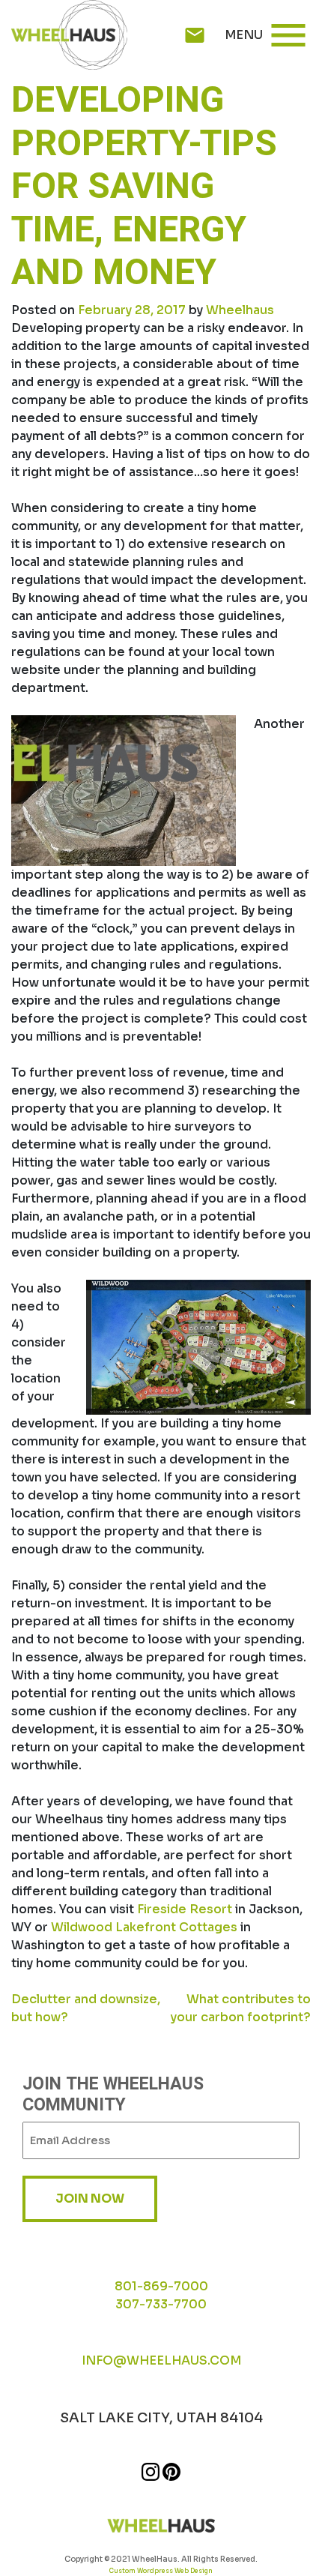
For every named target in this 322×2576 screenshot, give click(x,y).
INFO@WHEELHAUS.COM (161, 2360)
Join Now (90, 2199)
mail (195, 35)
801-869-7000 (161, 2286)
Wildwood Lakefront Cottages (144, 1927)
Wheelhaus (240, 310)
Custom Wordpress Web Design (161, 2571)
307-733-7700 (161, 2304)
